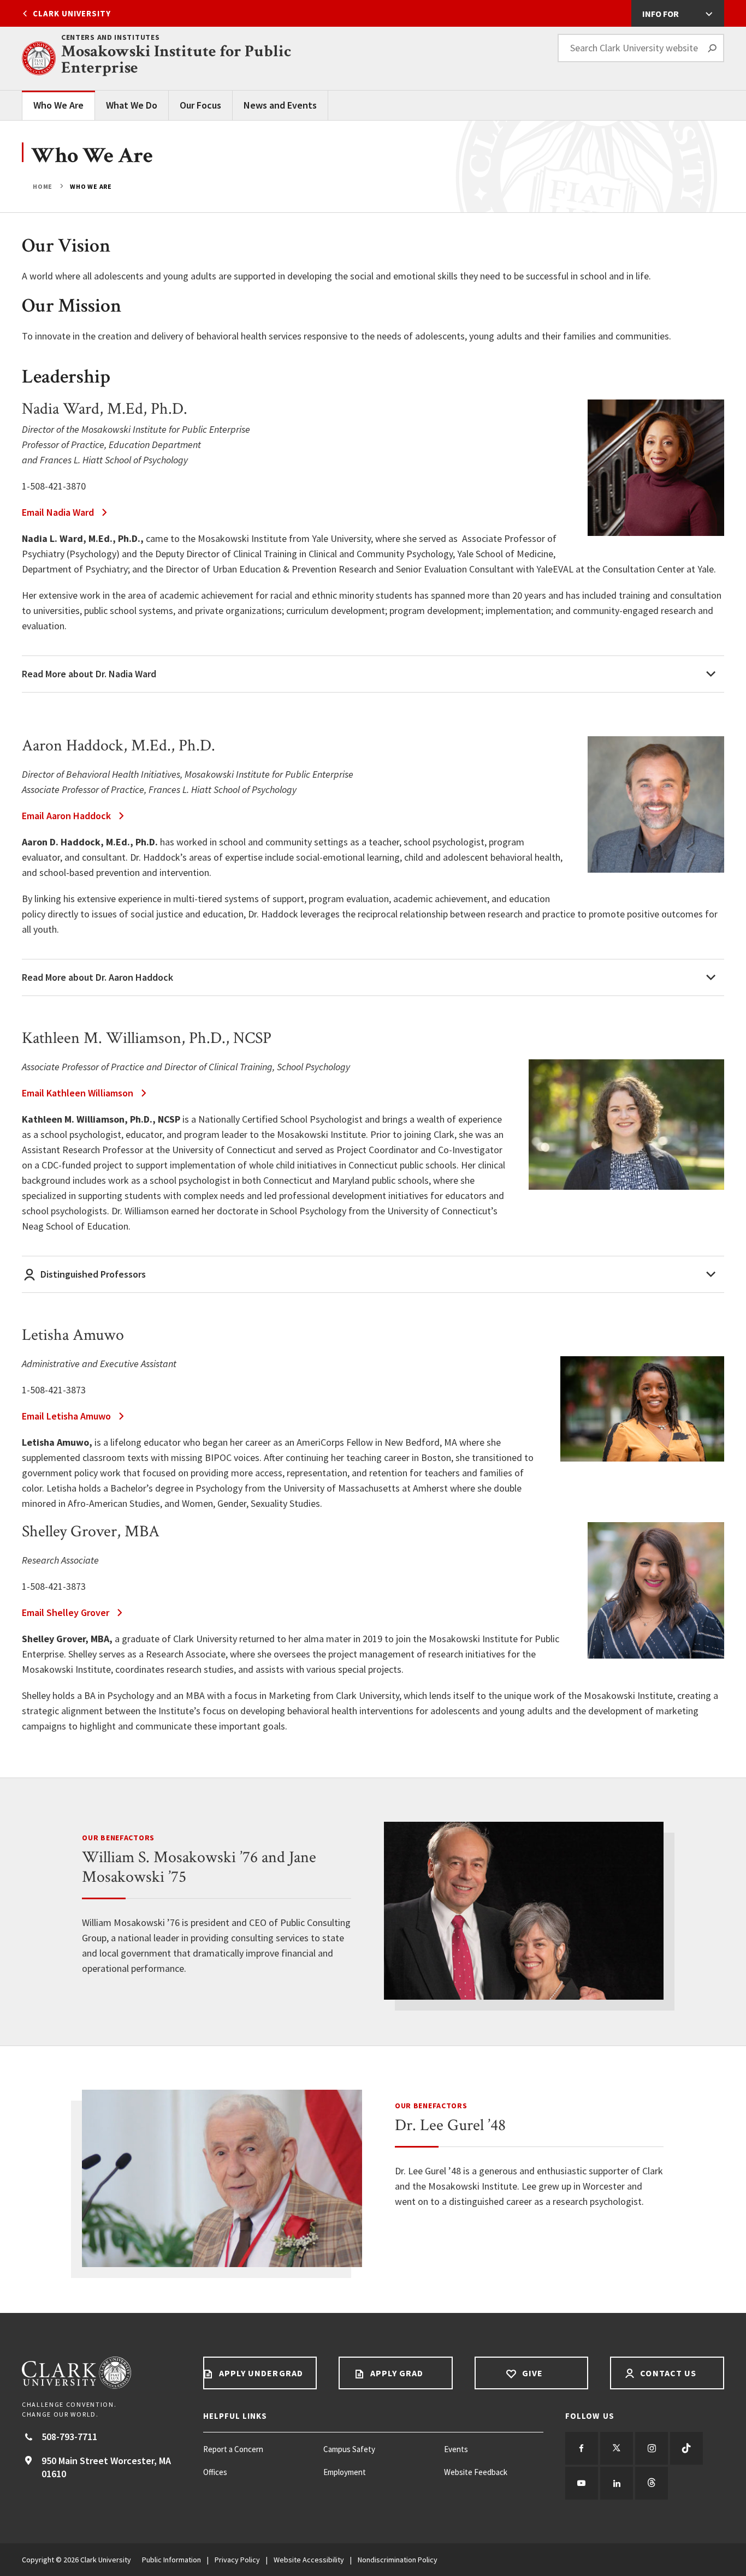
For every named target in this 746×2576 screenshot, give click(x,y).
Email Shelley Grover (66, 1612)
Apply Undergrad (260, 2373)
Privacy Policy (237, 2560)
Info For (661, 14)
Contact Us (667, 2373)
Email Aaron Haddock (66, 816)
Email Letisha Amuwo (66, 1416)
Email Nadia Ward (58, 512)
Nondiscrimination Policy (398, 2560)
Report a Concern (233, 2449)
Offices (215, 2472)
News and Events (280, 105)
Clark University (72, 13)
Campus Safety (349, 2449)
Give (531, 2373)
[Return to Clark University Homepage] (102, 2373)
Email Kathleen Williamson (78, 1093)
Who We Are (58, 105)
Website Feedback (476, 2472)
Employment (345, 2472)
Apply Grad (396, 2373)
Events (456, 2449)
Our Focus (200, 105)
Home (43, 186)
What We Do (132, 105)
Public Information (171, 2560)
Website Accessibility (309, 2560)
